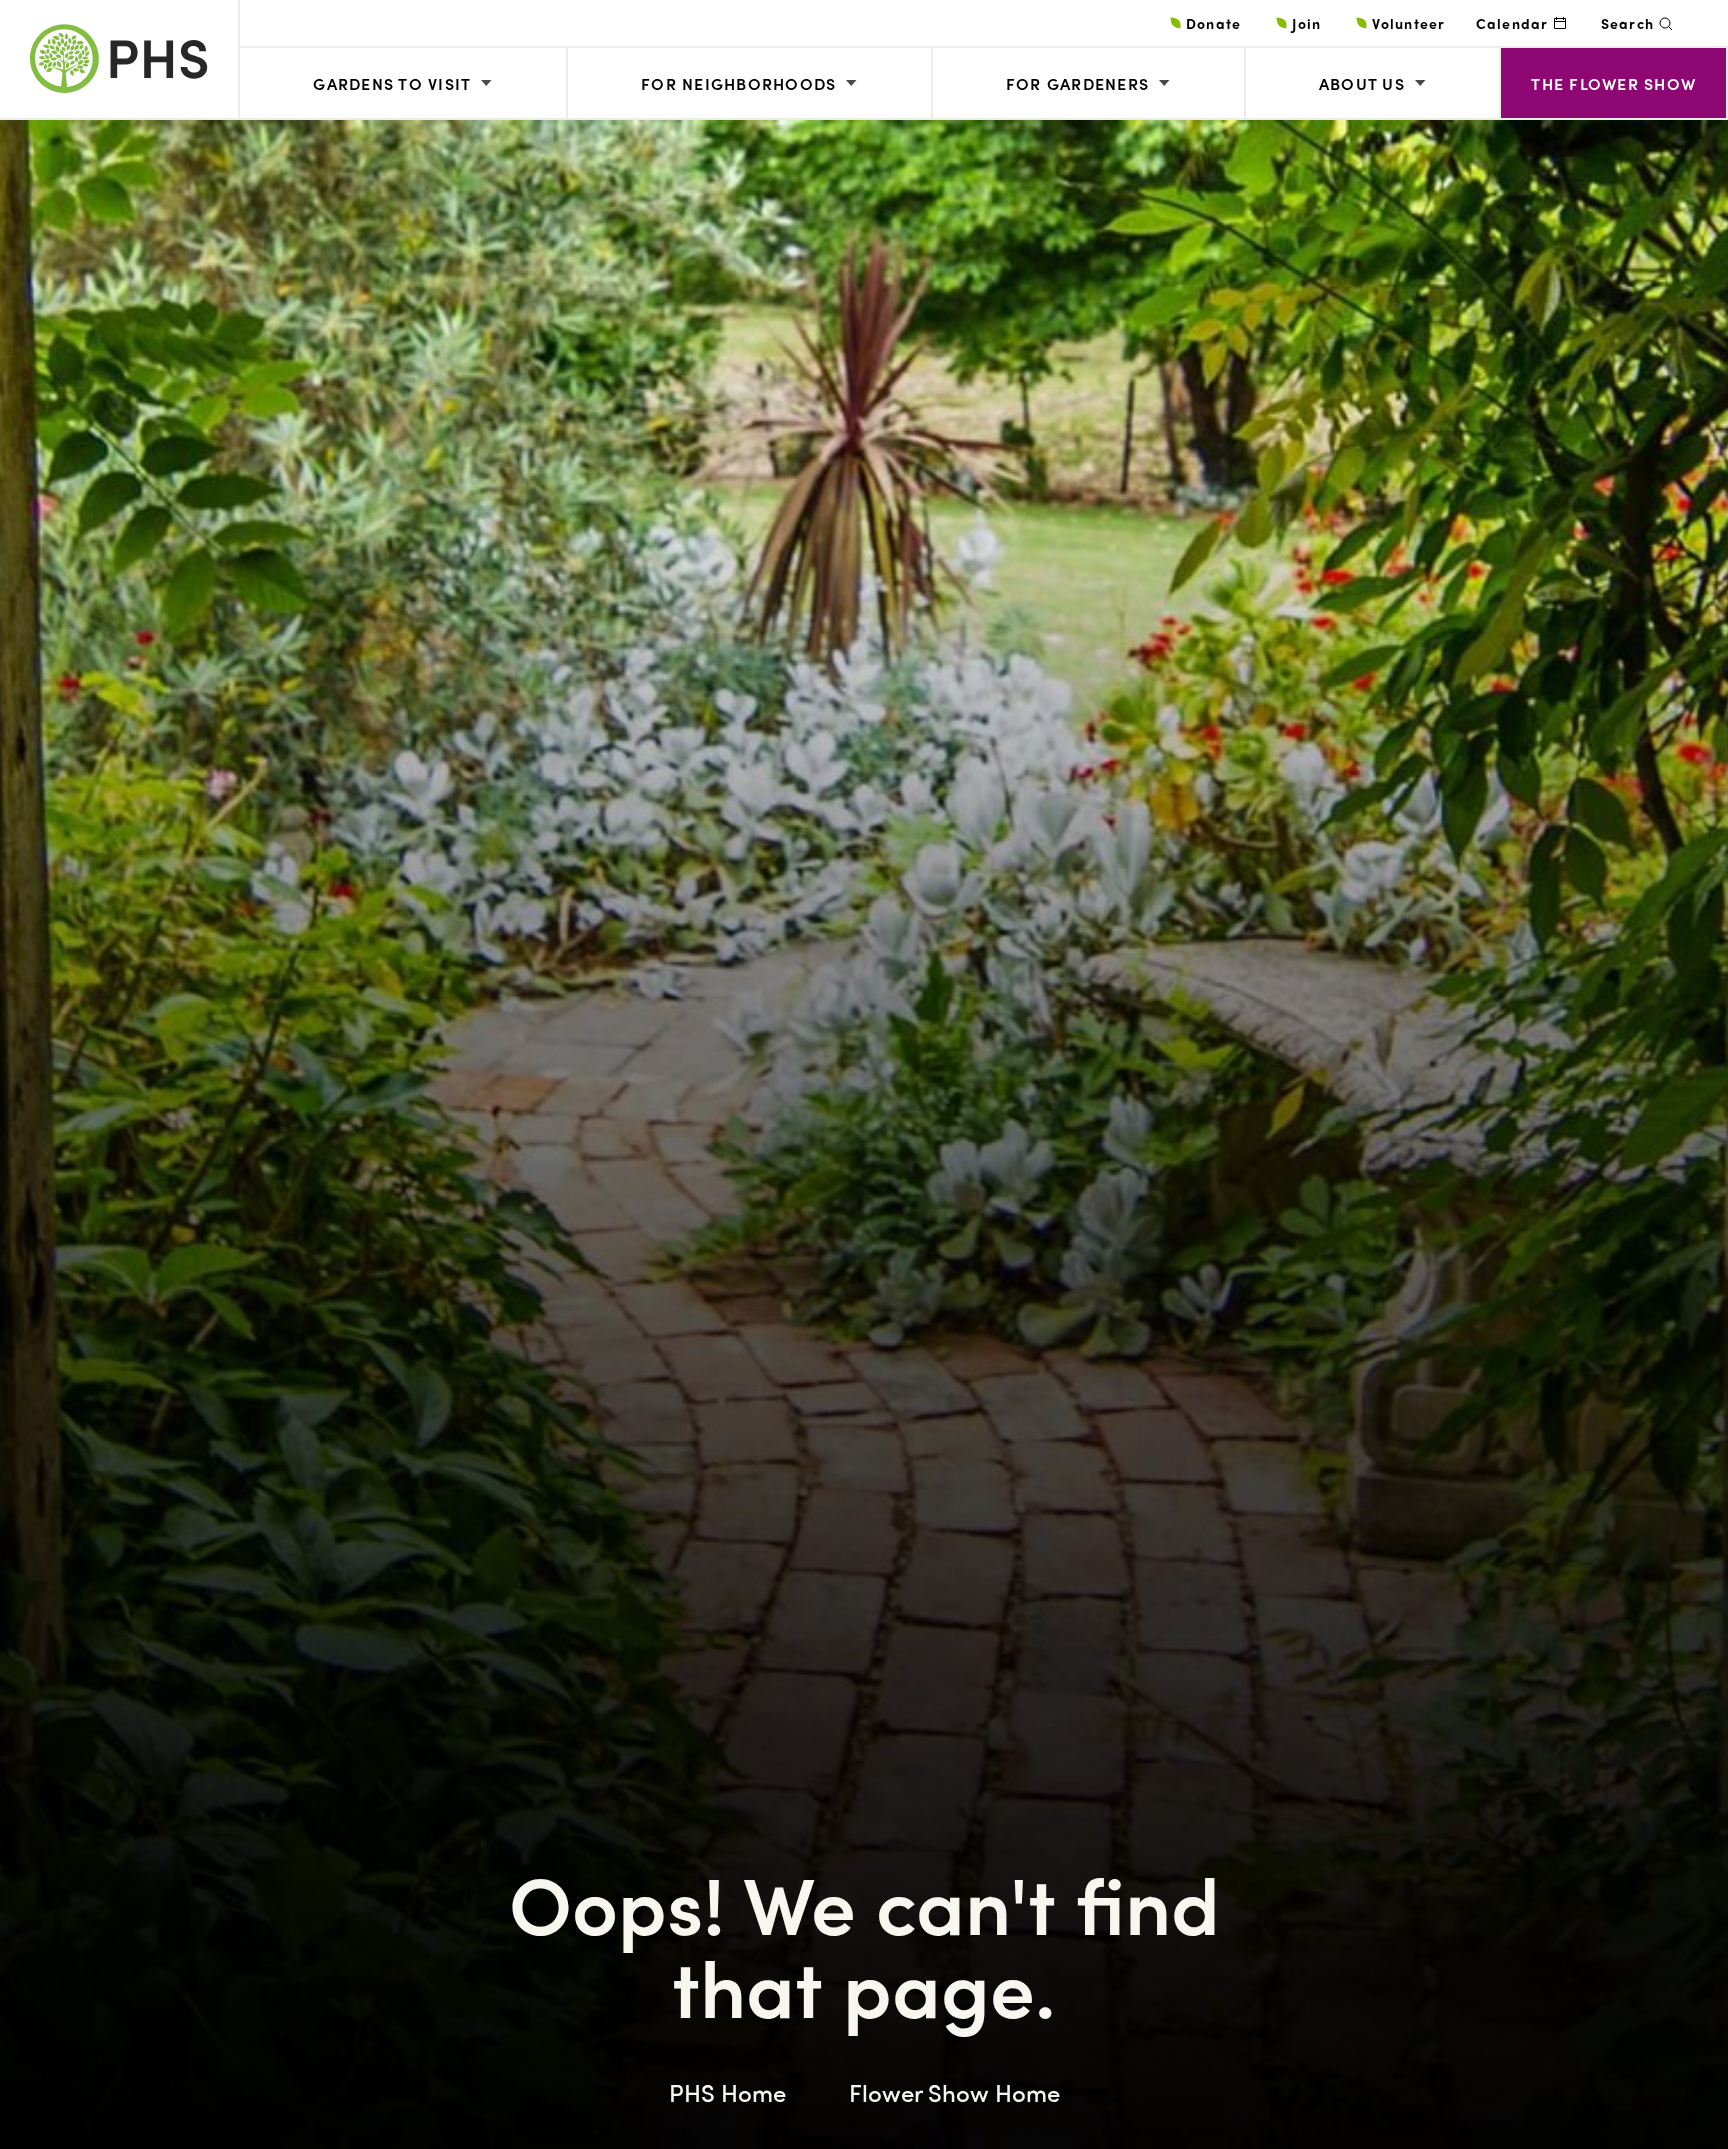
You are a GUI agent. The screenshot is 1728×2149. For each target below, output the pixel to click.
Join (1306, 23)
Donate (1214, 23)
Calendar (1512, 23)
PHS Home (727, 2092)
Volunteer (1408, 23)
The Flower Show (1613, 83)
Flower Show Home (954, 2092)
